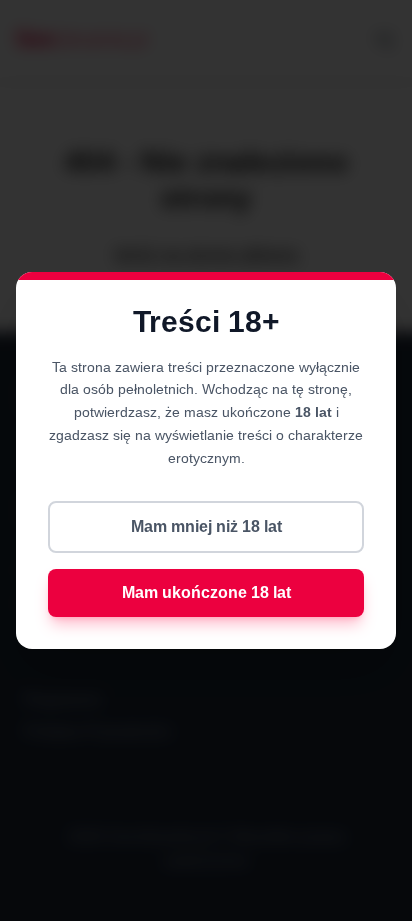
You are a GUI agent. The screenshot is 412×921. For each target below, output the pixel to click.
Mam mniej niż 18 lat (206, 526)
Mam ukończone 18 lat (206, 592)
